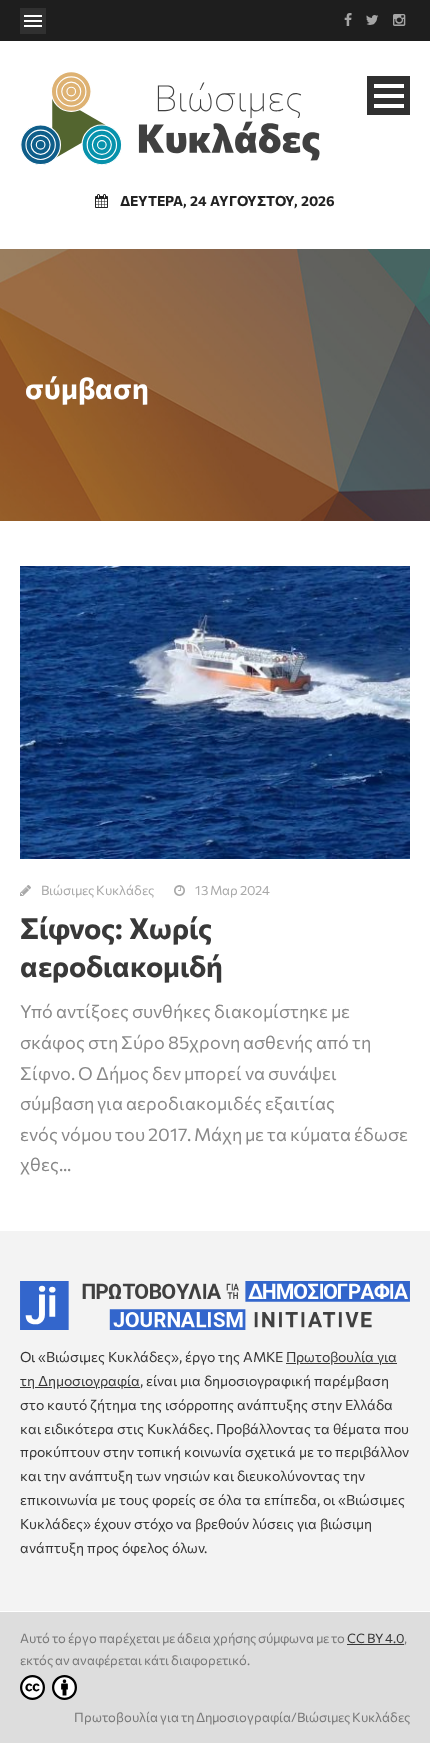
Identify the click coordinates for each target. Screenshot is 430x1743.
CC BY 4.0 (375, 1638)
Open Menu (33, 21)
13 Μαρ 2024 (232, 890)
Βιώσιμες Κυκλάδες (97, 890)
